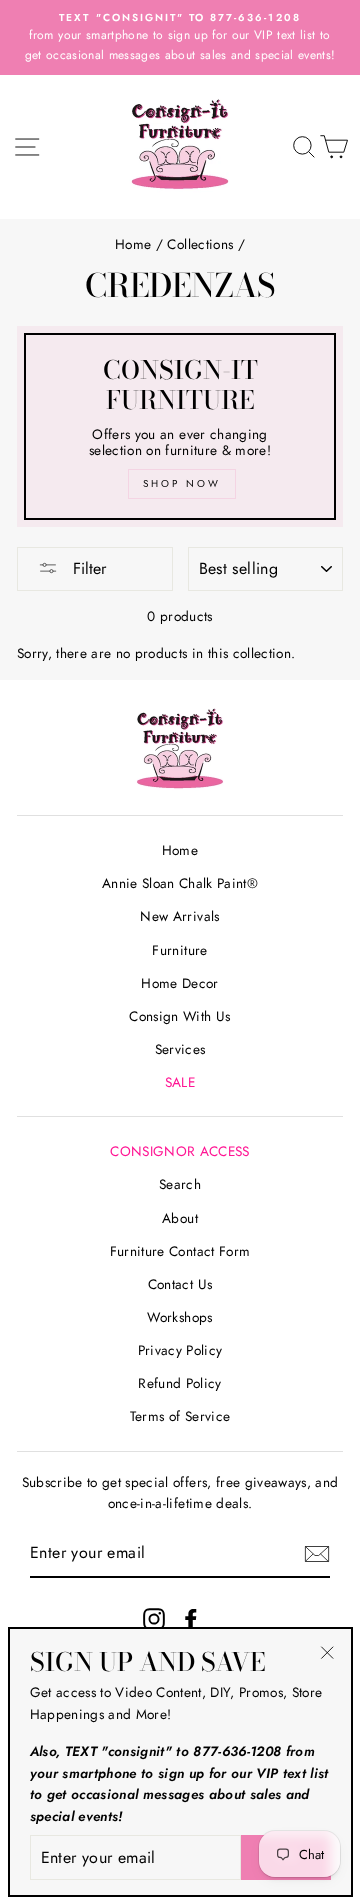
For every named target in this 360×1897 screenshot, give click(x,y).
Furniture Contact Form (180, 1251)
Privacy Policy (180, 1350)
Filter (87, 568)
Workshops (179, 1317)
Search (180, 1184)
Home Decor (179, 983)
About (180, 1218)
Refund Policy (179, 1383)
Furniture (179, 950)
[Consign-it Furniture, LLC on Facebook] (191, 1619)
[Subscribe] (317, 1554)
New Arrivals (179, 916)
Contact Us (180, 1284)
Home (133, 244)
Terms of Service (180, 1416)
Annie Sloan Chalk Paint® (180, 883)
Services (180, 1049)
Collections (200, 244)
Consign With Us (179, 1016)
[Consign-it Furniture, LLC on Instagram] (154, 1619)
